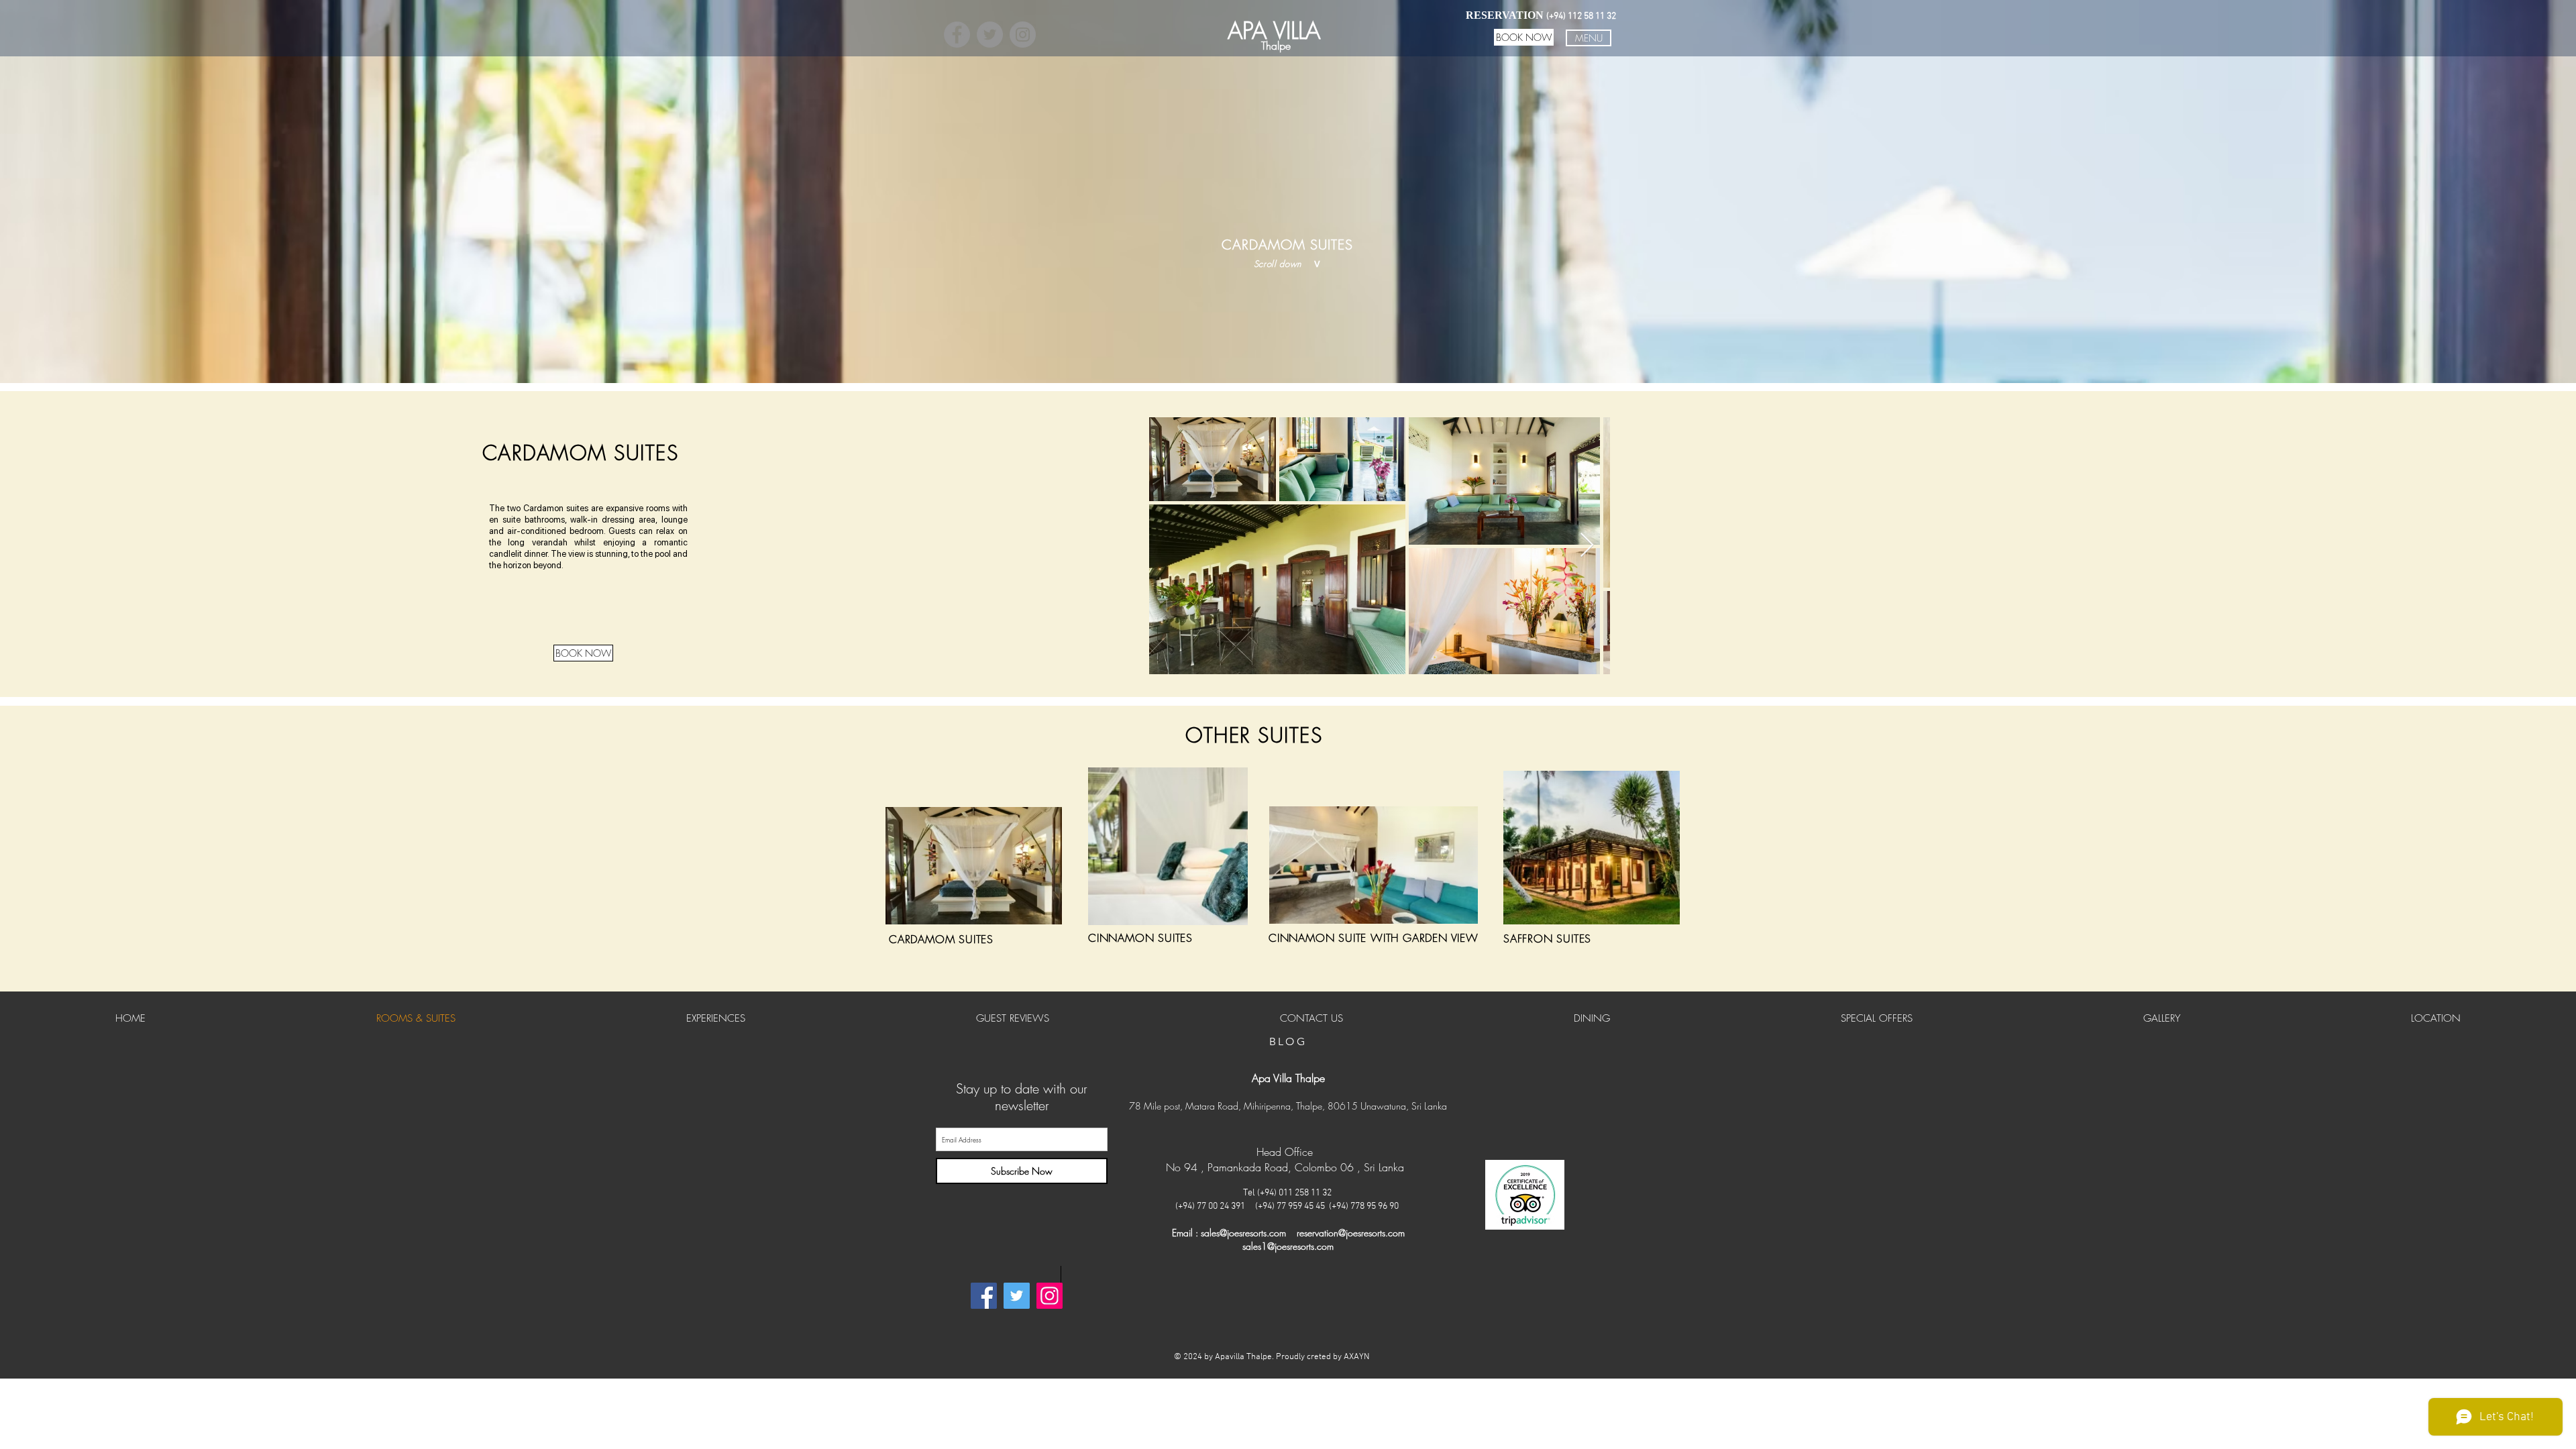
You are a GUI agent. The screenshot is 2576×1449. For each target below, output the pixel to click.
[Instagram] (1023, 35)
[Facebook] (957, 35)
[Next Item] (1587, 546)
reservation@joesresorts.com (1351, 1233)
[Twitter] (990, 35)
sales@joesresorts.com (1243, 1233)
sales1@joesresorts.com (1288, 1246)
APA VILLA (1274, 31)
